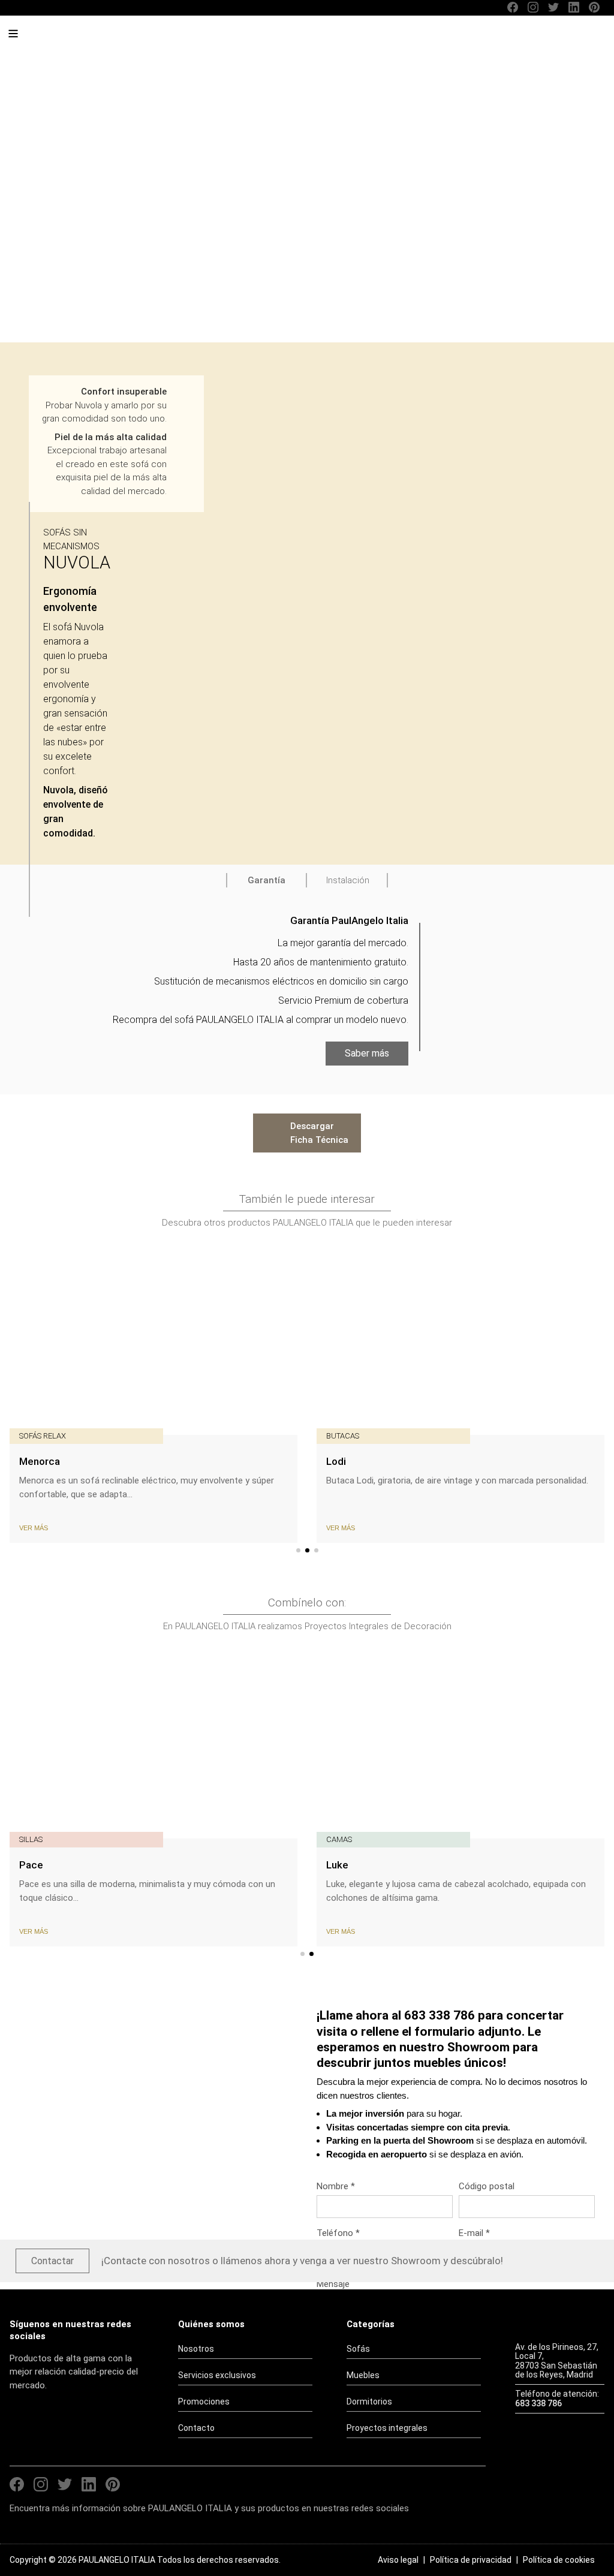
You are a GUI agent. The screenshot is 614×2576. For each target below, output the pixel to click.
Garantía (267, 880)
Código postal (487, 2186)
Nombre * (336, 2186)
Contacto (196, 2428)
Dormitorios (369, 2402)
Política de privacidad (471, 2560)
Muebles (363, 2375)
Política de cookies (559, 2560)
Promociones (204, 2402)
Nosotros (196, 2349)
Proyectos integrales (387, 2428)
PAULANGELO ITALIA (101, 39)
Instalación (348, 880)
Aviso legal (398, 2560)
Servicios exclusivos (217, 2375)
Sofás (358, 2349)
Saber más (367, 1053)
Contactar (52, 2261)
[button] (298, 1550)
